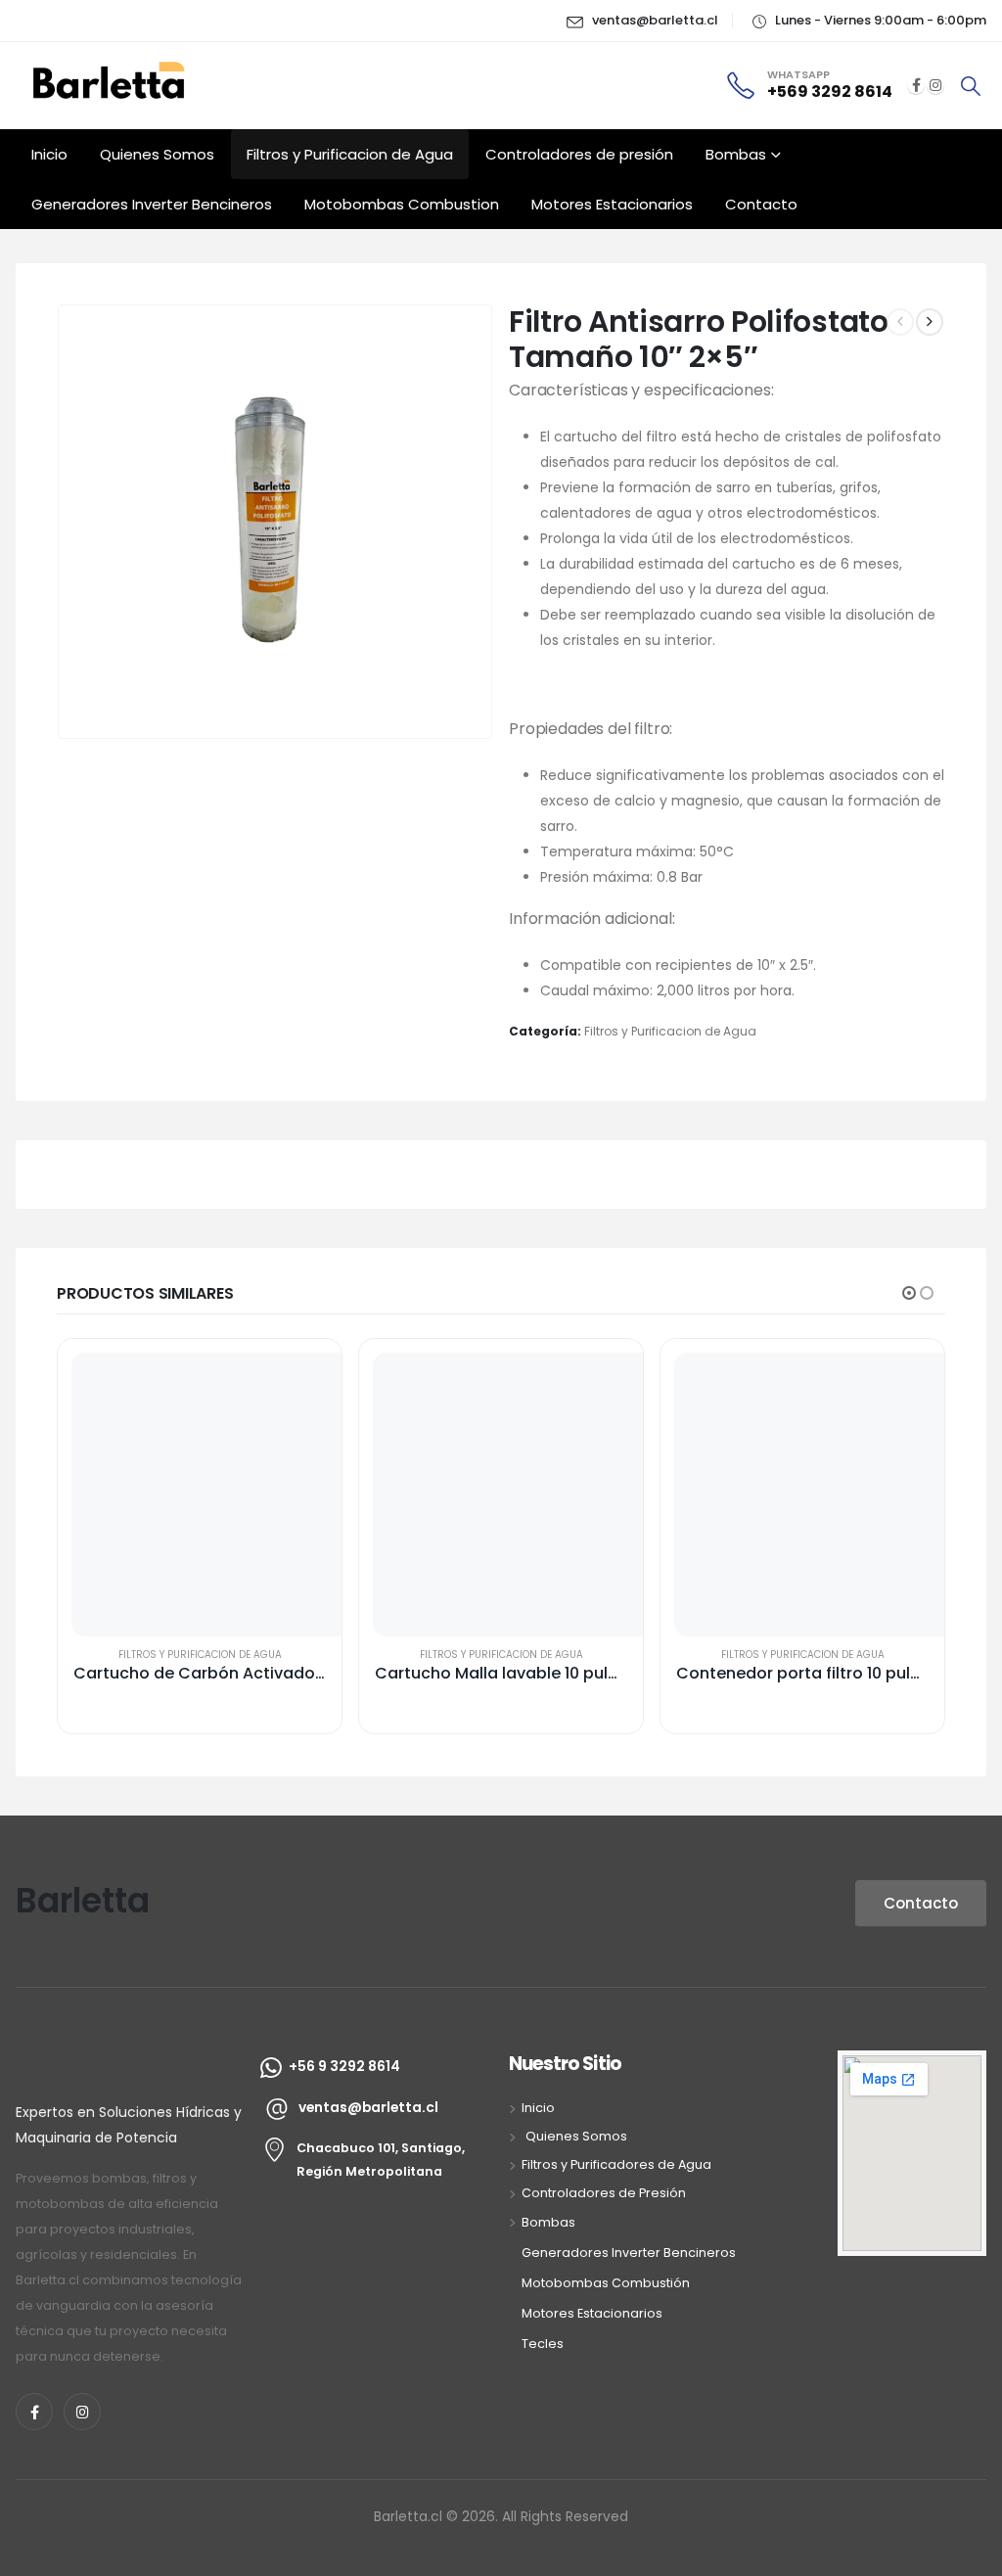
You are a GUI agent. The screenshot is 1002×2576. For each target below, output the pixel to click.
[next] (930, 322)
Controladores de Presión (604, 2193)
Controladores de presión (579, 154)
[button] (971, 86)
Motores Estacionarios (612, 204)
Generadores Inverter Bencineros (152, 204)
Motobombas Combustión (606, 2283)
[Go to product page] (213, 1495)
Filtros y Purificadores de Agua (616, 2164)
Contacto (761, 204)
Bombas (736, 154)
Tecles (543, 2344)
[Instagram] (935, 85)
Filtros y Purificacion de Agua (350, 154)
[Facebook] (916, 85)
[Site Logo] (114, 77)
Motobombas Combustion (402, 204)
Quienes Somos (157, 154)
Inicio (49, 154)
